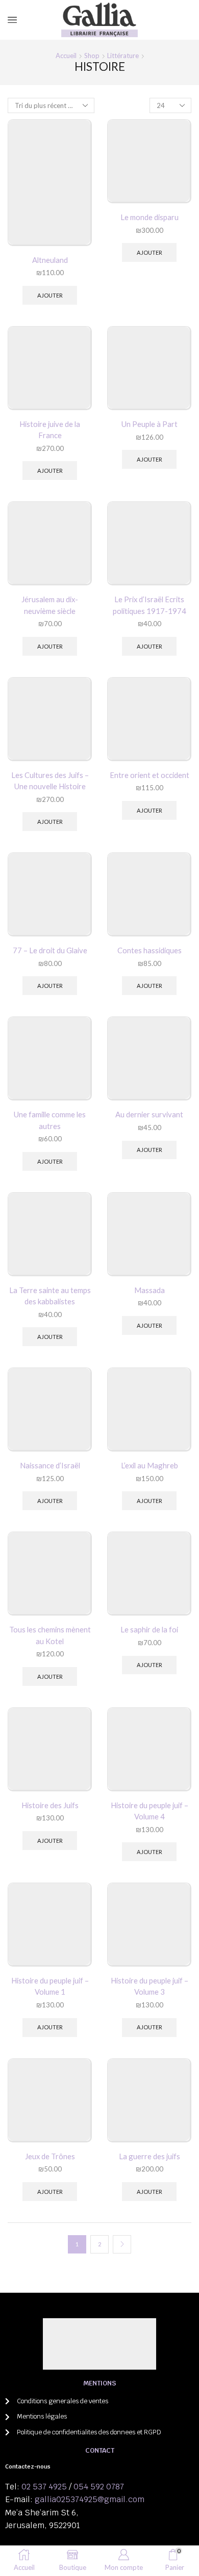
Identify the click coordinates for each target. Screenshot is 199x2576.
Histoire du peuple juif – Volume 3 (150, 1986)
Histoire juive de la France (50, 430)
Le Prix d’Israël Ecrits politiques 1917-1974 (150, 605)
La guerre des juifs (150, 2156)
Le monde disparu (150, 217)
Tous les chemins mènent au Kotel (50, 1635)
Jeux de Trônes (50, 2156)
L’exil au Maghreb (150, 1465)
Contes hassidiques (150, 950)
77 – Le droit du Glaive (50, 950)
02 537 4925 (44, 2487)
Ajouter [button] (50, 295)
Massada (150, 1290)
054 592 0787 (99, 2487)
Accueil (66, 56)
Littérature (123, 56)
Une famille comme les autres (50, 1120)
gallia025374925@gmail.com (90, 2499)
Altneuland (50, 260)
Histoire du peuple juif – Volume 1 (50, 1986)
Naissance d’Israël (50, 1465)
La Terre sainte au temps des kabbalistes (50, 1296)
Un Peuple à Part (150, 424)
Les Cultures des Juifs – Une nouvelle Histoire (50, 781)
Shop (92, 56)
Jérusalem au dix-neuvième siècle (50, 605)
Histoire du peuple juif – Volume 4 (150, 1811)
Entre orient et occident (150, 775)
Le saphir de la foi (149, 1629)
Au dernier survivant (149, 1114)
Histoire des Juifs (50, 1805)
